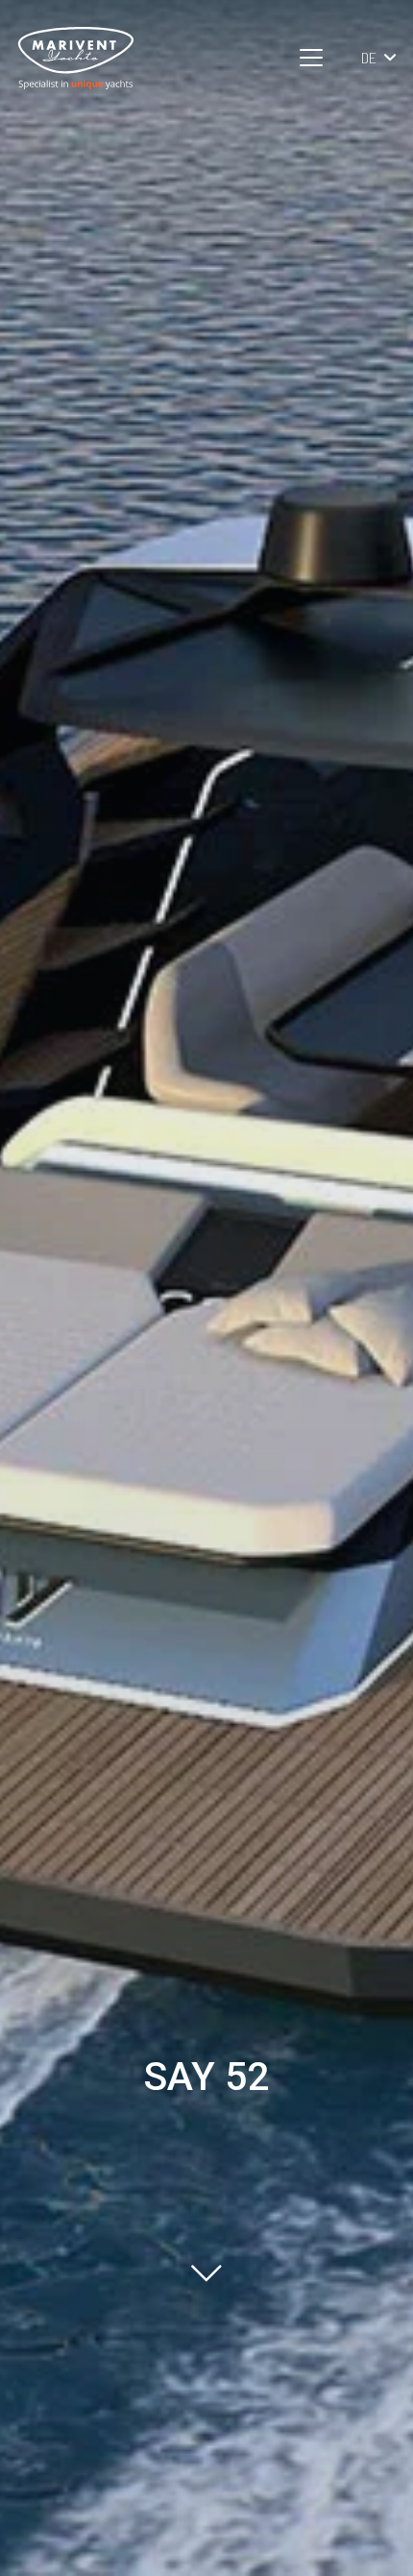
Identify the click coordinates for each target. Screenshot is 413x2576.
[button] (312, 58)
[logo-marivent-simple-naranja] (75, 58)
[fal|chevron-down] (206, 2272)
